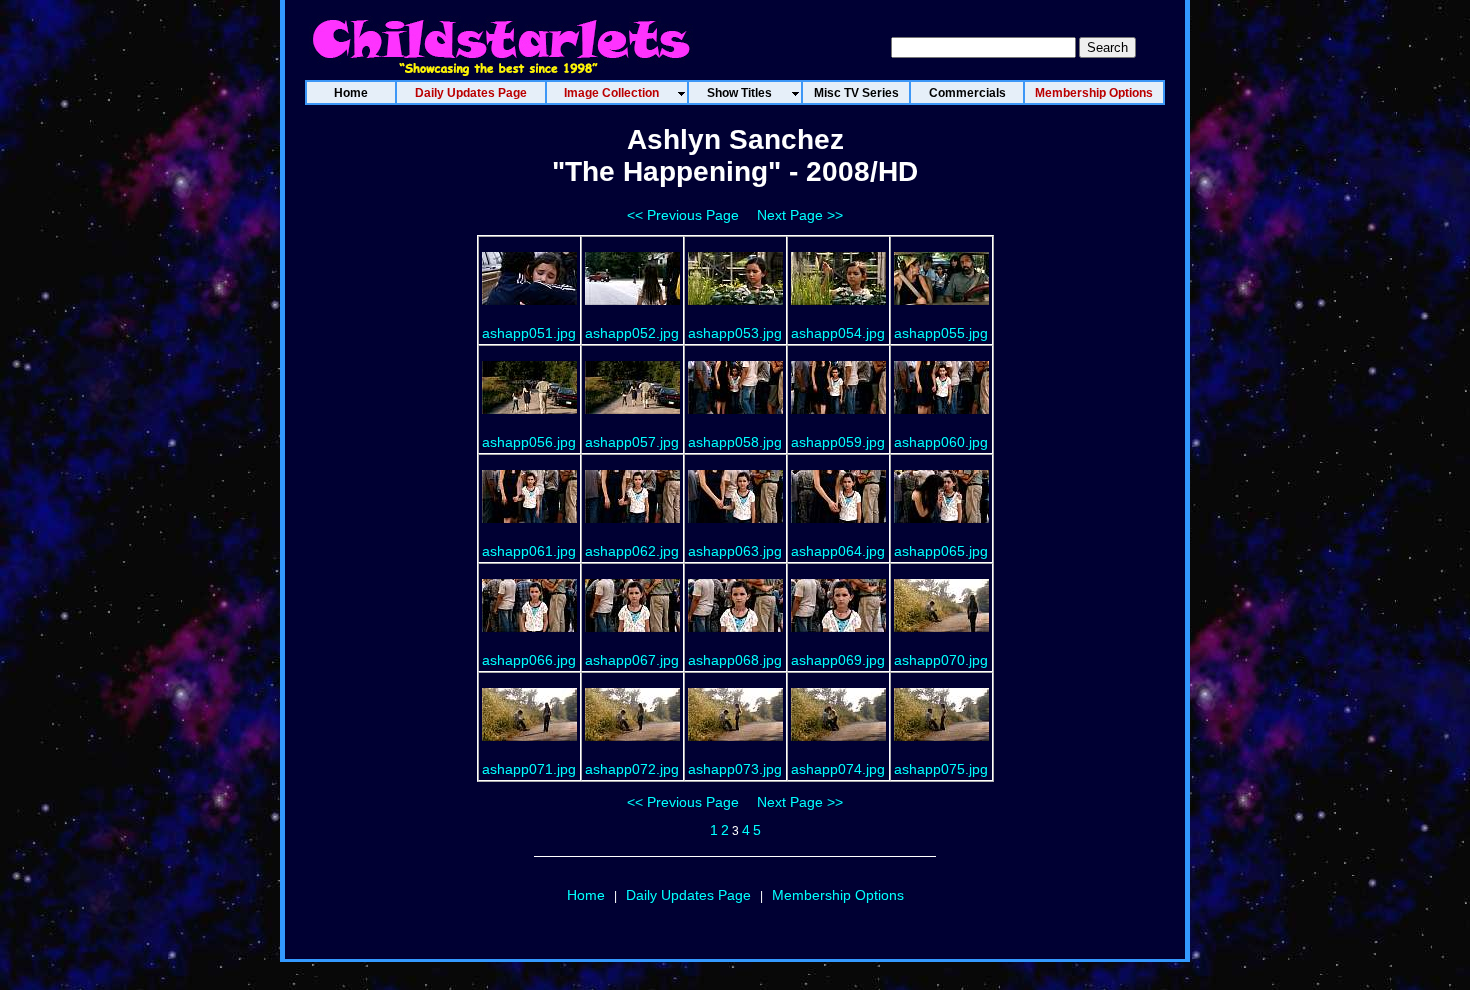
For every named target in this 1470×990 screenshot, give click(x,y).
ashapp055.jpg (941, 333)
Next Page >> (800, 215)
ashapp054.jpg (838, 333)
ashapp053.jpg (735, 333)
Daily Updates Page (688, 895)
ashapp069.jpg (838, 660)
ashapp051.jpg (529, 333)
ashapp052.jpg (632, 333)
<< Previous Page (683, 215)
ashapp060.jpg (941, 442)
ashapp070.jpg (941, 660)
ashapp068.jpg (735, 660)
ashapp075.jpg (941, 769)
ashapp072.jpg (632, 769)
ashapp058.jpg (735, 442)
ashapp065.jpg (941, 551)
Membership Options (838, 895)
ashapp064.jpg (838, 551)
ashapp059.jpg (838, 442)
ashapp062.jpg (632, 551)
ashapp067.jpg (632, 660)
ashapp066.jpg (529, 660)
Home (586, 895)
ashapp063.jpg (735, 551)
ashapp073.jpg (735, 769)
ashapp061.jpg (529, 551)
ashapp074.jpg (838, 769)
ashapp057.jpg (632, 442)
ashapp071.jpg (529, 769)
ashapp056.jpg (529, 442)
